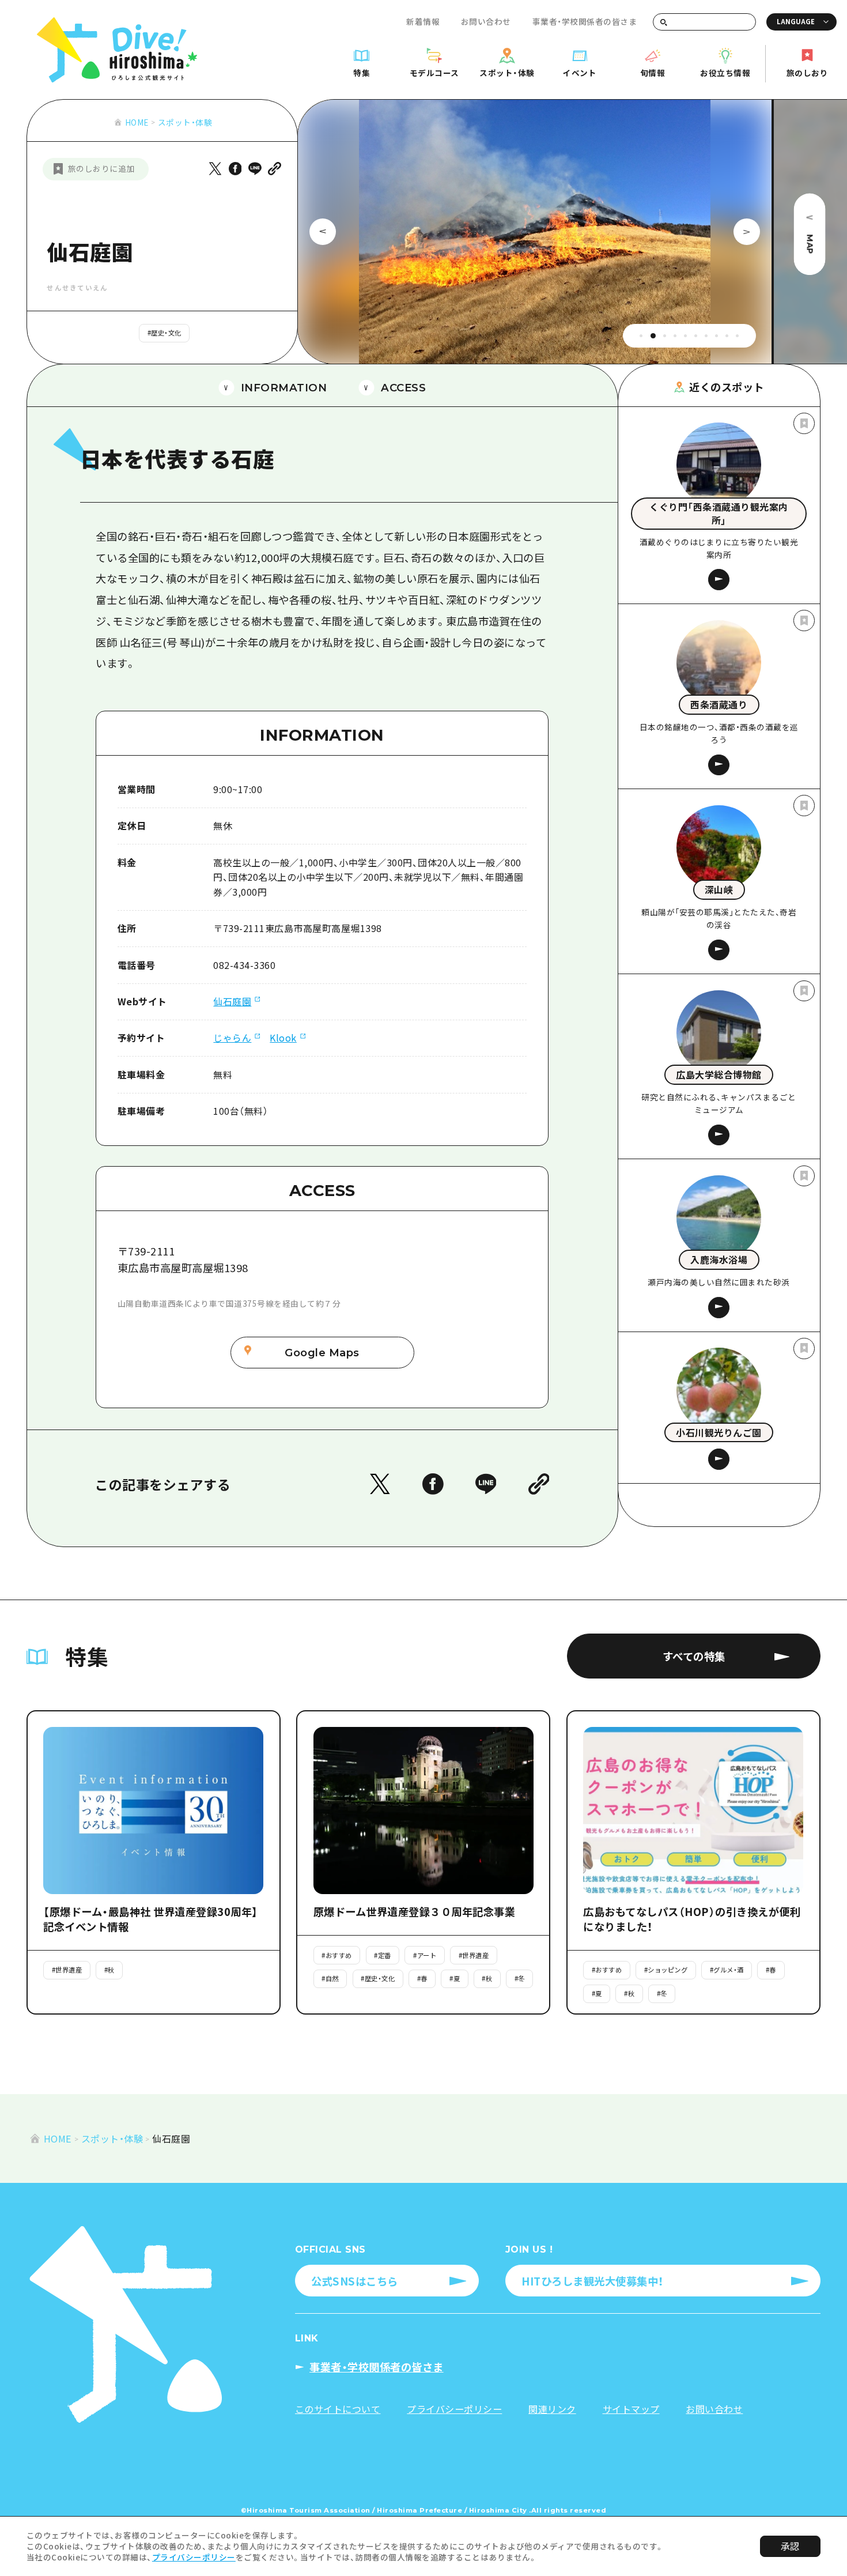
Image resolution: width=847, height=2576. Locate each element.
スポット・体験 (185, 122)
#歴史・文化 (165, 333)
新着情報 (423, 21)
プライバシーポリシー (194, 2557)
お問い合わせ (486, 21)
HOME (137, 122)
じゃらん (232, 1038)
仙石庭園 (232, 1001)
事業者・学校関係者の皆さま (585, 21)
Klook (283, 1038)
